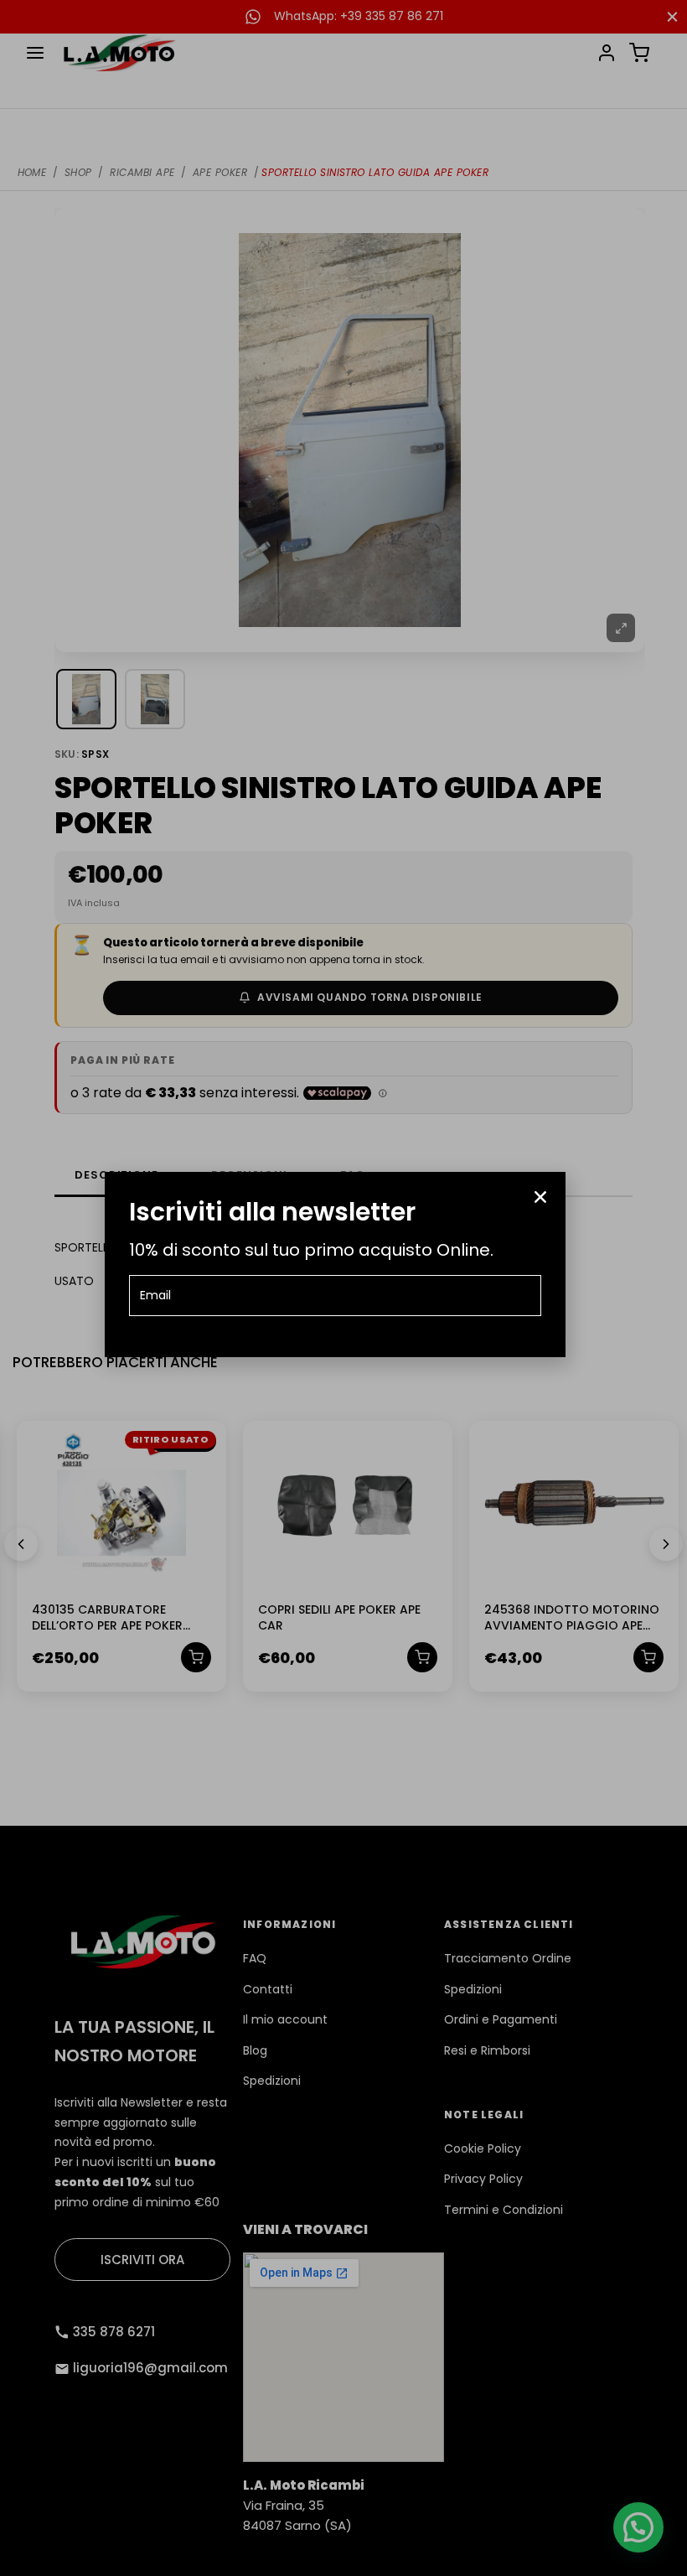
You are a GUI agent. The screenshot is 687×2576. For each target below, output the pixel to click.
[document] (343, 1288)
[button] (540, 1197)
